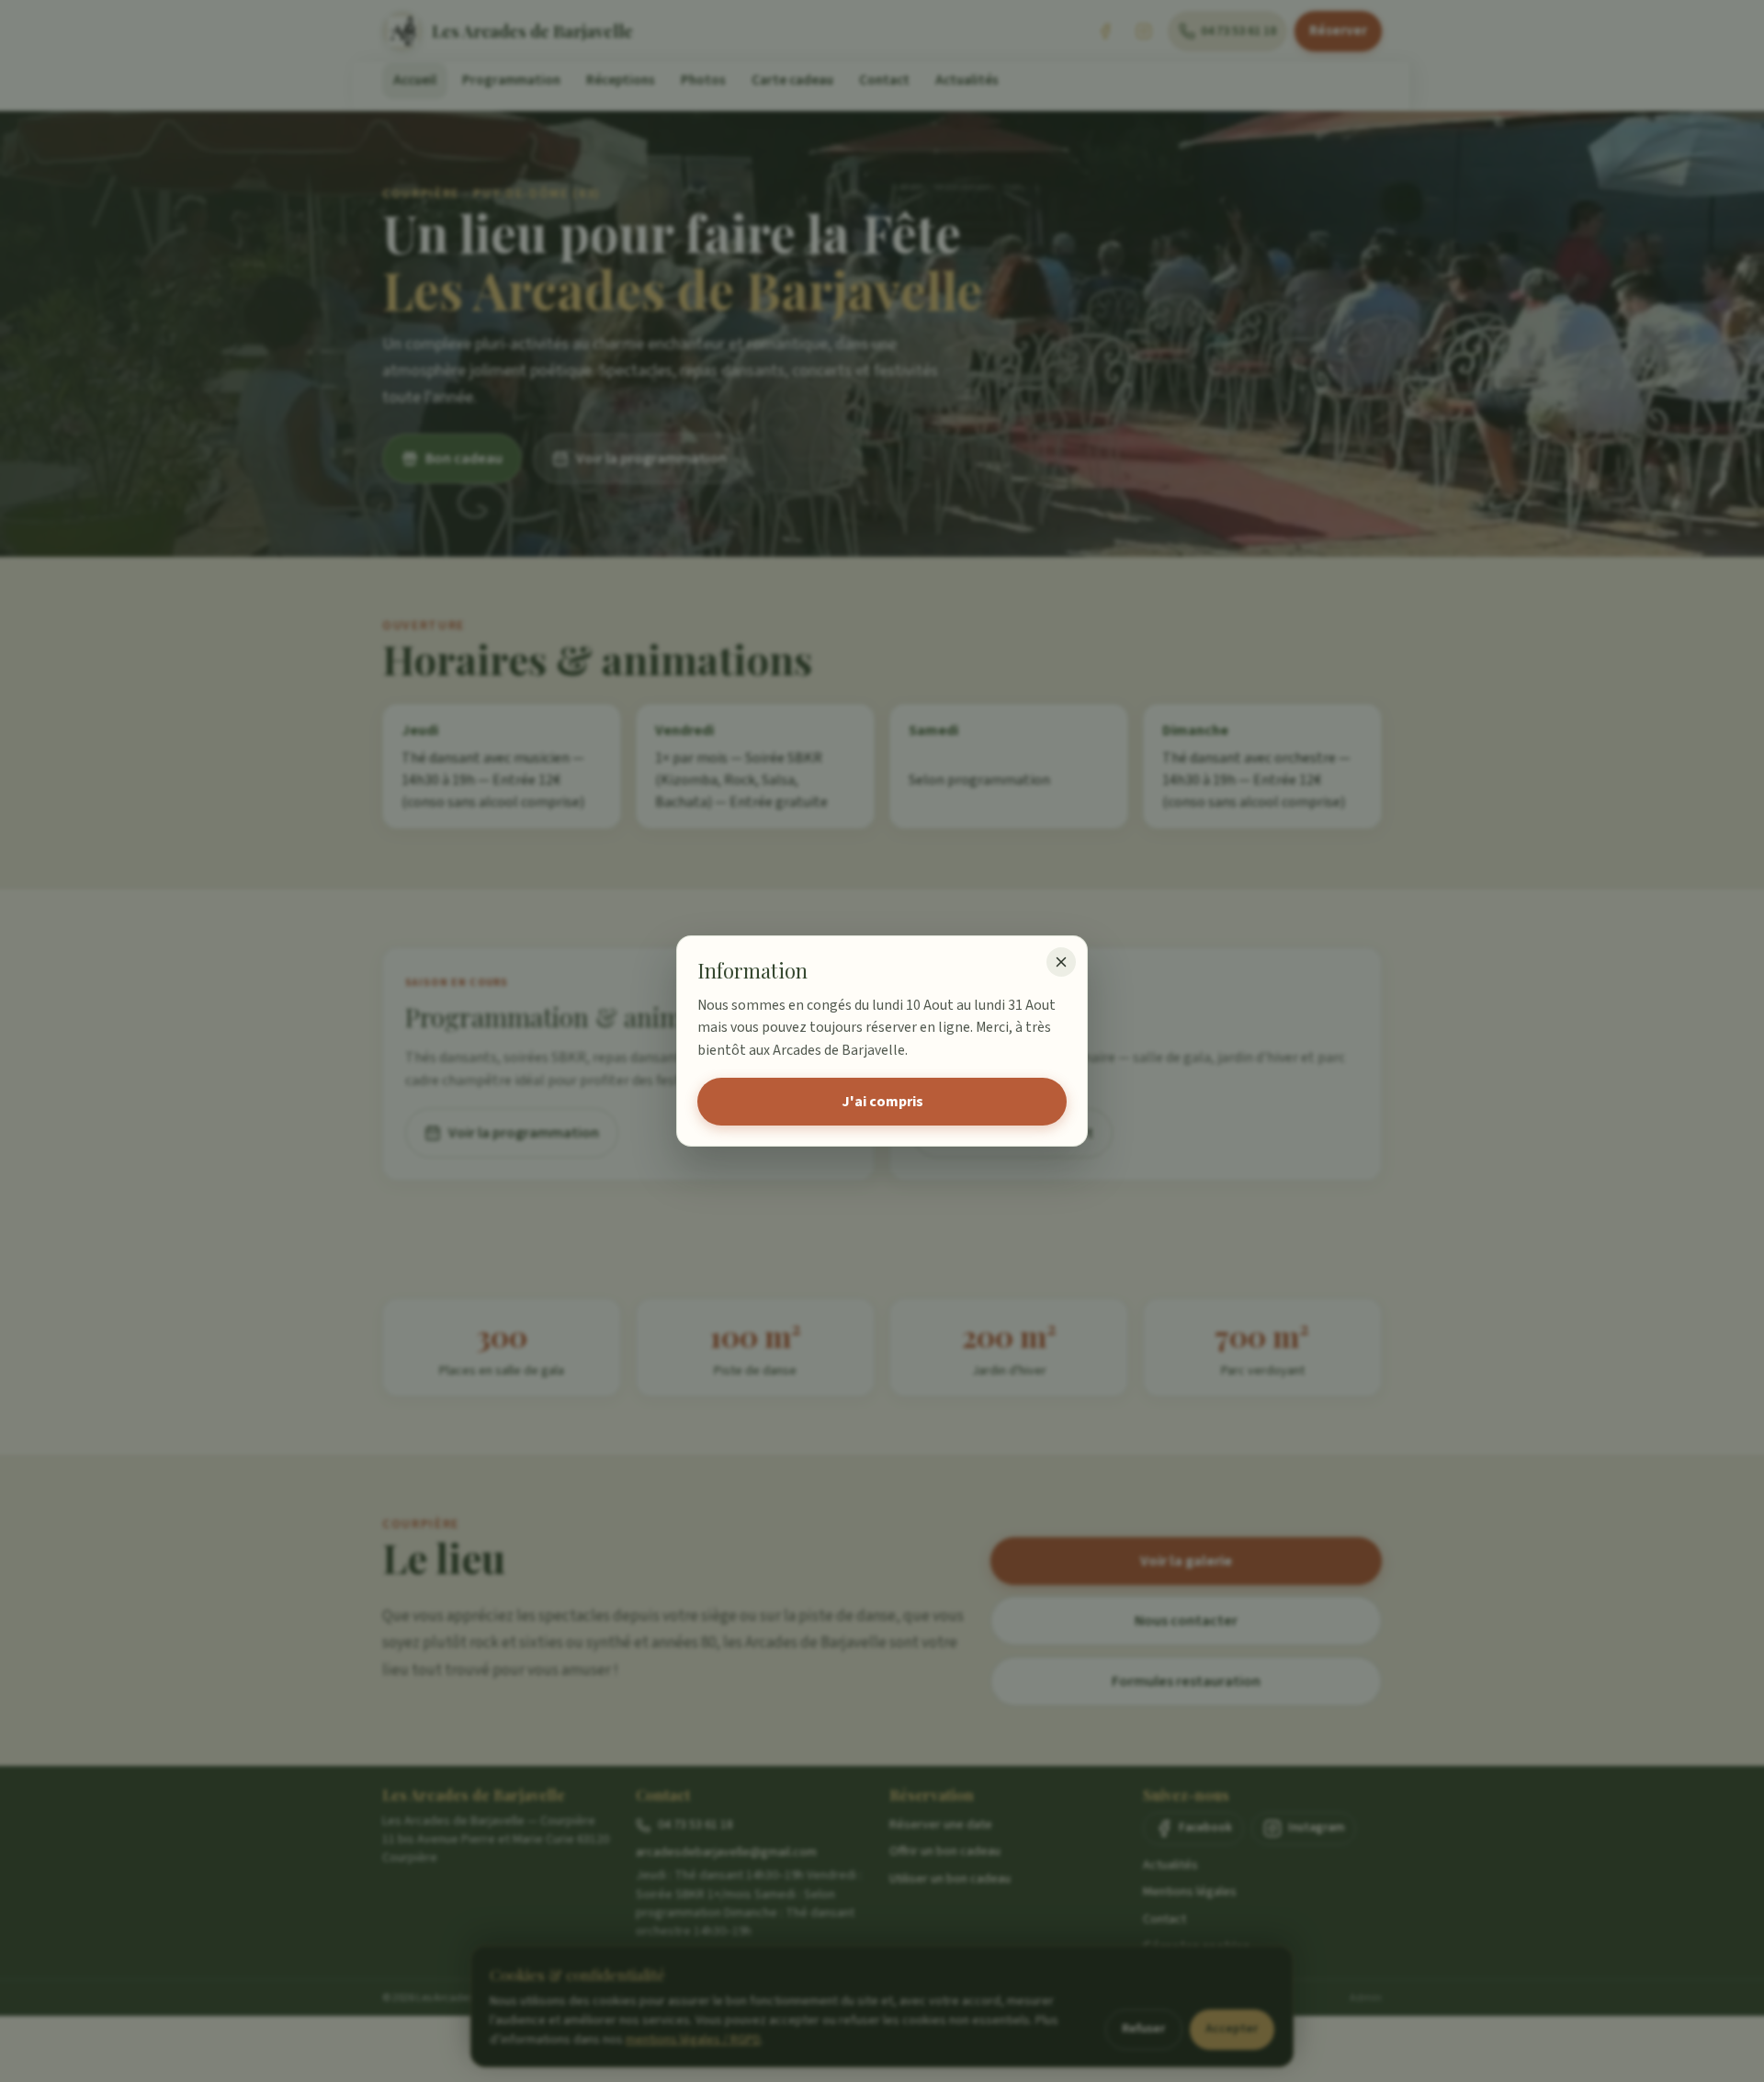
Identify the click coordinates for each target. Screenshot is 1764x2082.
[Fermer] (1061, 962)
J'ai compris (882, 1102)
